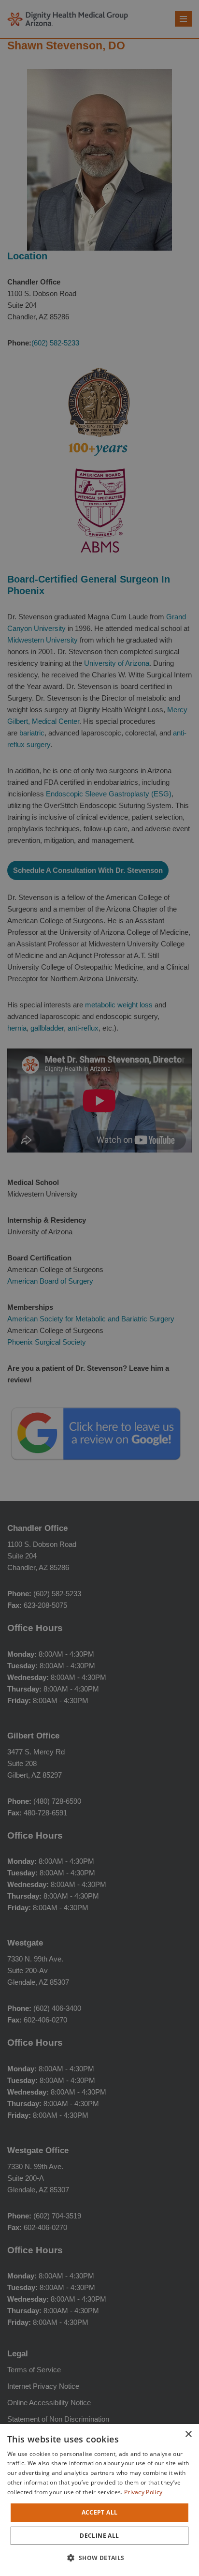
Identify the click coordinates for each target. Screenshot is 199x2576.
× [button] (188, 2434)
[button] (99, 2558)
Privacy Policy (143, 2492)
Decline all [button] (99, 2536)
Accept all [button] (100, 2512)
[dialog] (99, 2500)
